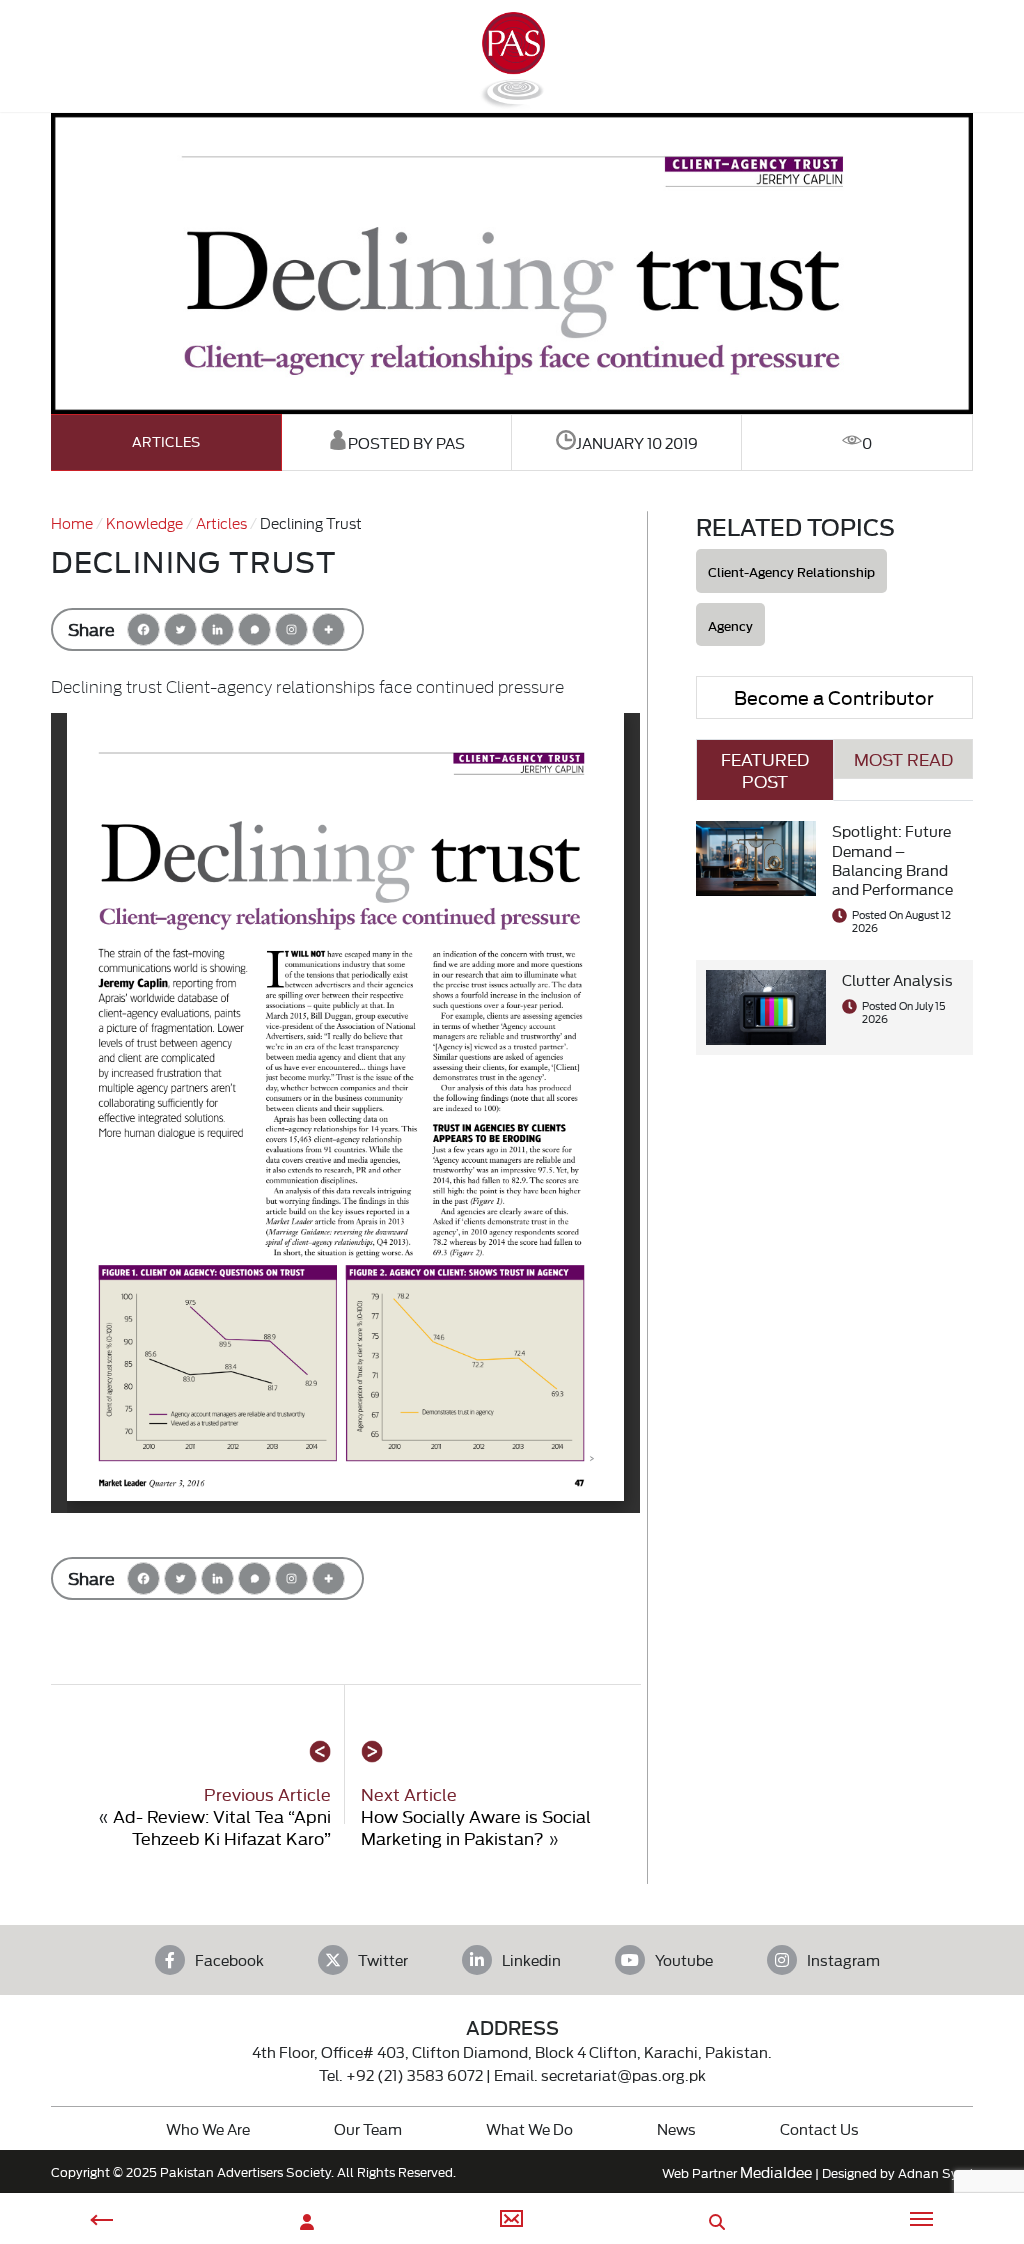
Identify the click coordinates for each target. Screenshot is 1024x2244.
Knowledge (144, 522)
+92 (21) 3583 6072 (414, 2074)
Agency (730, 625)
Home (72, 522)
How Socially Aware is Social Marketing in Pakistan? (476, 1826)
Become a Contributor (834, 696)
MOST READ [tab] (903, 758)
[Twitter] (180, 629)
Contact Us (819, 2128)
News (676, 2128)
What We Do (529, 2128)
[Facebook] (143, 629)
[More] (328, 629)
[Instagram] (291, 629)
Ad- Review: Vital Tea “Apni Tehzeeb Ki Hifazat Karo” (222, 1826)
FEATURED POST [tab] (765, 769)
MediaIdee (776, 2171)
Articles (166, 442)
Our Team (368, 2128)
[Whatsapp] (254, 629)
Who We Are (208, 2128)
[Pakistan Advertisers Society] (511, 100)
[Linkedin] (217, 629)
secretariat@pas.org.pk (623, 2074)
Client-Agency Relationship (791, 571)
